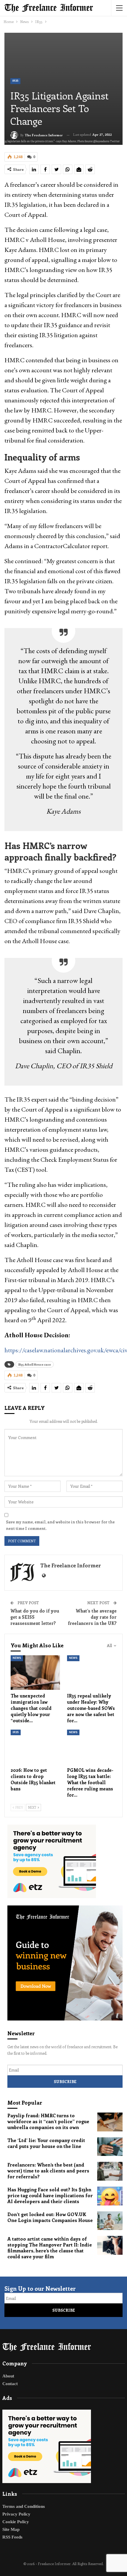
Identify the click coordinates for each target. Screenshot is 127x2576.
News (17, 1658)
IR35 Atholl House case (35, 1364)
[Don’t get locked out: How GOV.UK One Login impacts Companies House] (110, 2221)
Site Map (11, 2529)
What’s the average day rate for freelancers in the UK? (92, 1617)
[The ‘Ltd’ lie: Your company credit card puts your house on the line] (110, 2147)
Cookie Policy (16, 2522)
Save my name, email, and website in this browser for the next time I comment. (60, 1525)
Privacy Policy (16, 2514)
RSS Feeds (12, 2537)
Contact (10, 2384)
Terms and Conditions (24, 2506)
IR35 (15, 81)
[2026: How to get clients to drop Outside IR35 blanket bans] (35, 1747)
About (8, 2376)
